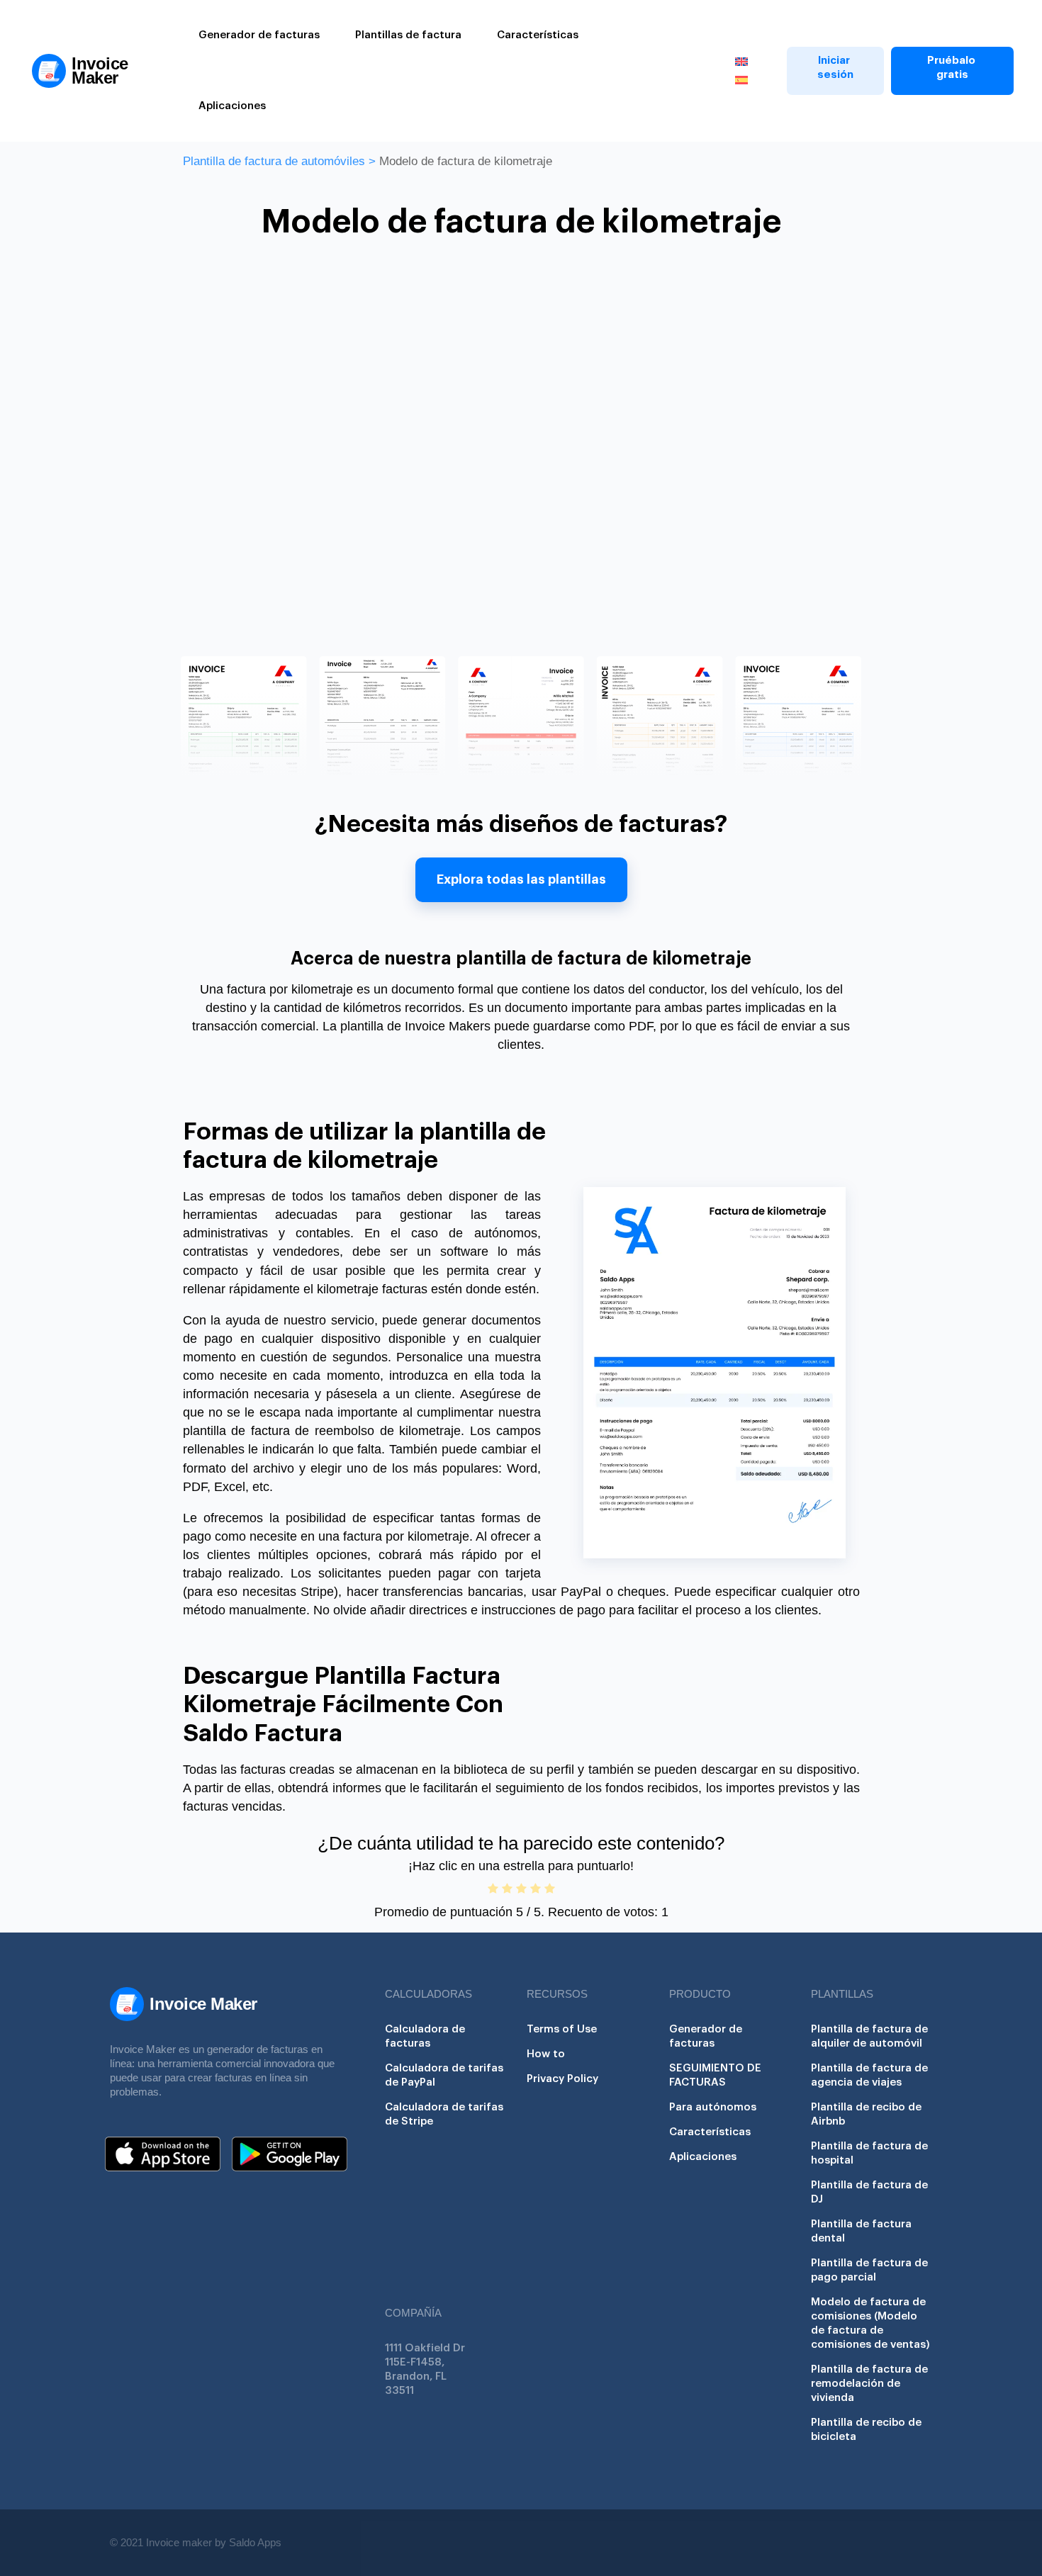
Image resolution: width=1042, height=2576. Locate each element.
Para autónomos (713, 2107)
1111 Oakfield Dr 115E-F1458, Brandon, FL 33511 (425, 2369)
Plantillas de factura (408, 35)
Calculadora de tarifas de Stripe (444, 2114)
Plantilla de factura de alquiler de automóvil (869, 2036)
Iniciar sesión (835, 68)
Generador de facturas (259, 35)
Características (538, 35)
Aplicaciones (232, 106)
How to (546, 2054)
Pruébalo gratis (952, 68)
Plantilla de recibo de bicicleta (866, 2430)
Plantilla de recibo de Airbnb (866, 2114)
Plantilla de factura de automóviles (274, 161)
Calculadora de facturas (425, 2036)
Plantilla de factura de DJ (869, 2192)
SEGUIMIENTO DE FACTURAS (715, 2075)
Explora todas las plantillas (521, 879)
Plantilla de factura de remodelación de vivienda (869, 2384)
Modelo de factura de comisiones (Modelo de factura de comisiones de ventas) (870, 2323)
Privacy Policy (562, 2079)
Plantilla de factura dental (861, 2231)
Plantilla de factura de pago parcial (869, 2270)
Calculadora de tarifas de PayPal (444, 2075)
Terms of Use (562, 2029)
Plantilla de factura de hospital (869, 2153)
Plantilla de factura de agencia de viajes (869, 2075)
